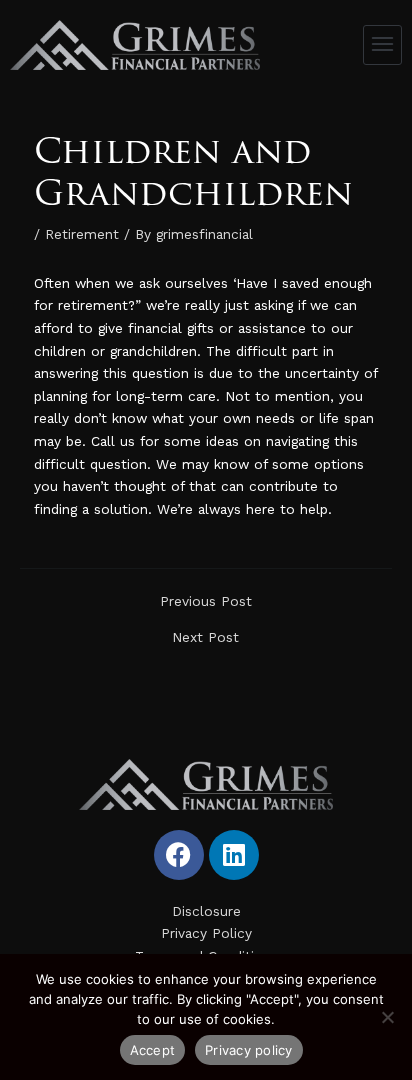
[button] (383, 45)
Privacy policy (249, 1050)
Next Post (205, 638)
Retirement (82, 234)
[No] (387, 1017)
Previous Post (206, 602)
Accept (153, 1050)
